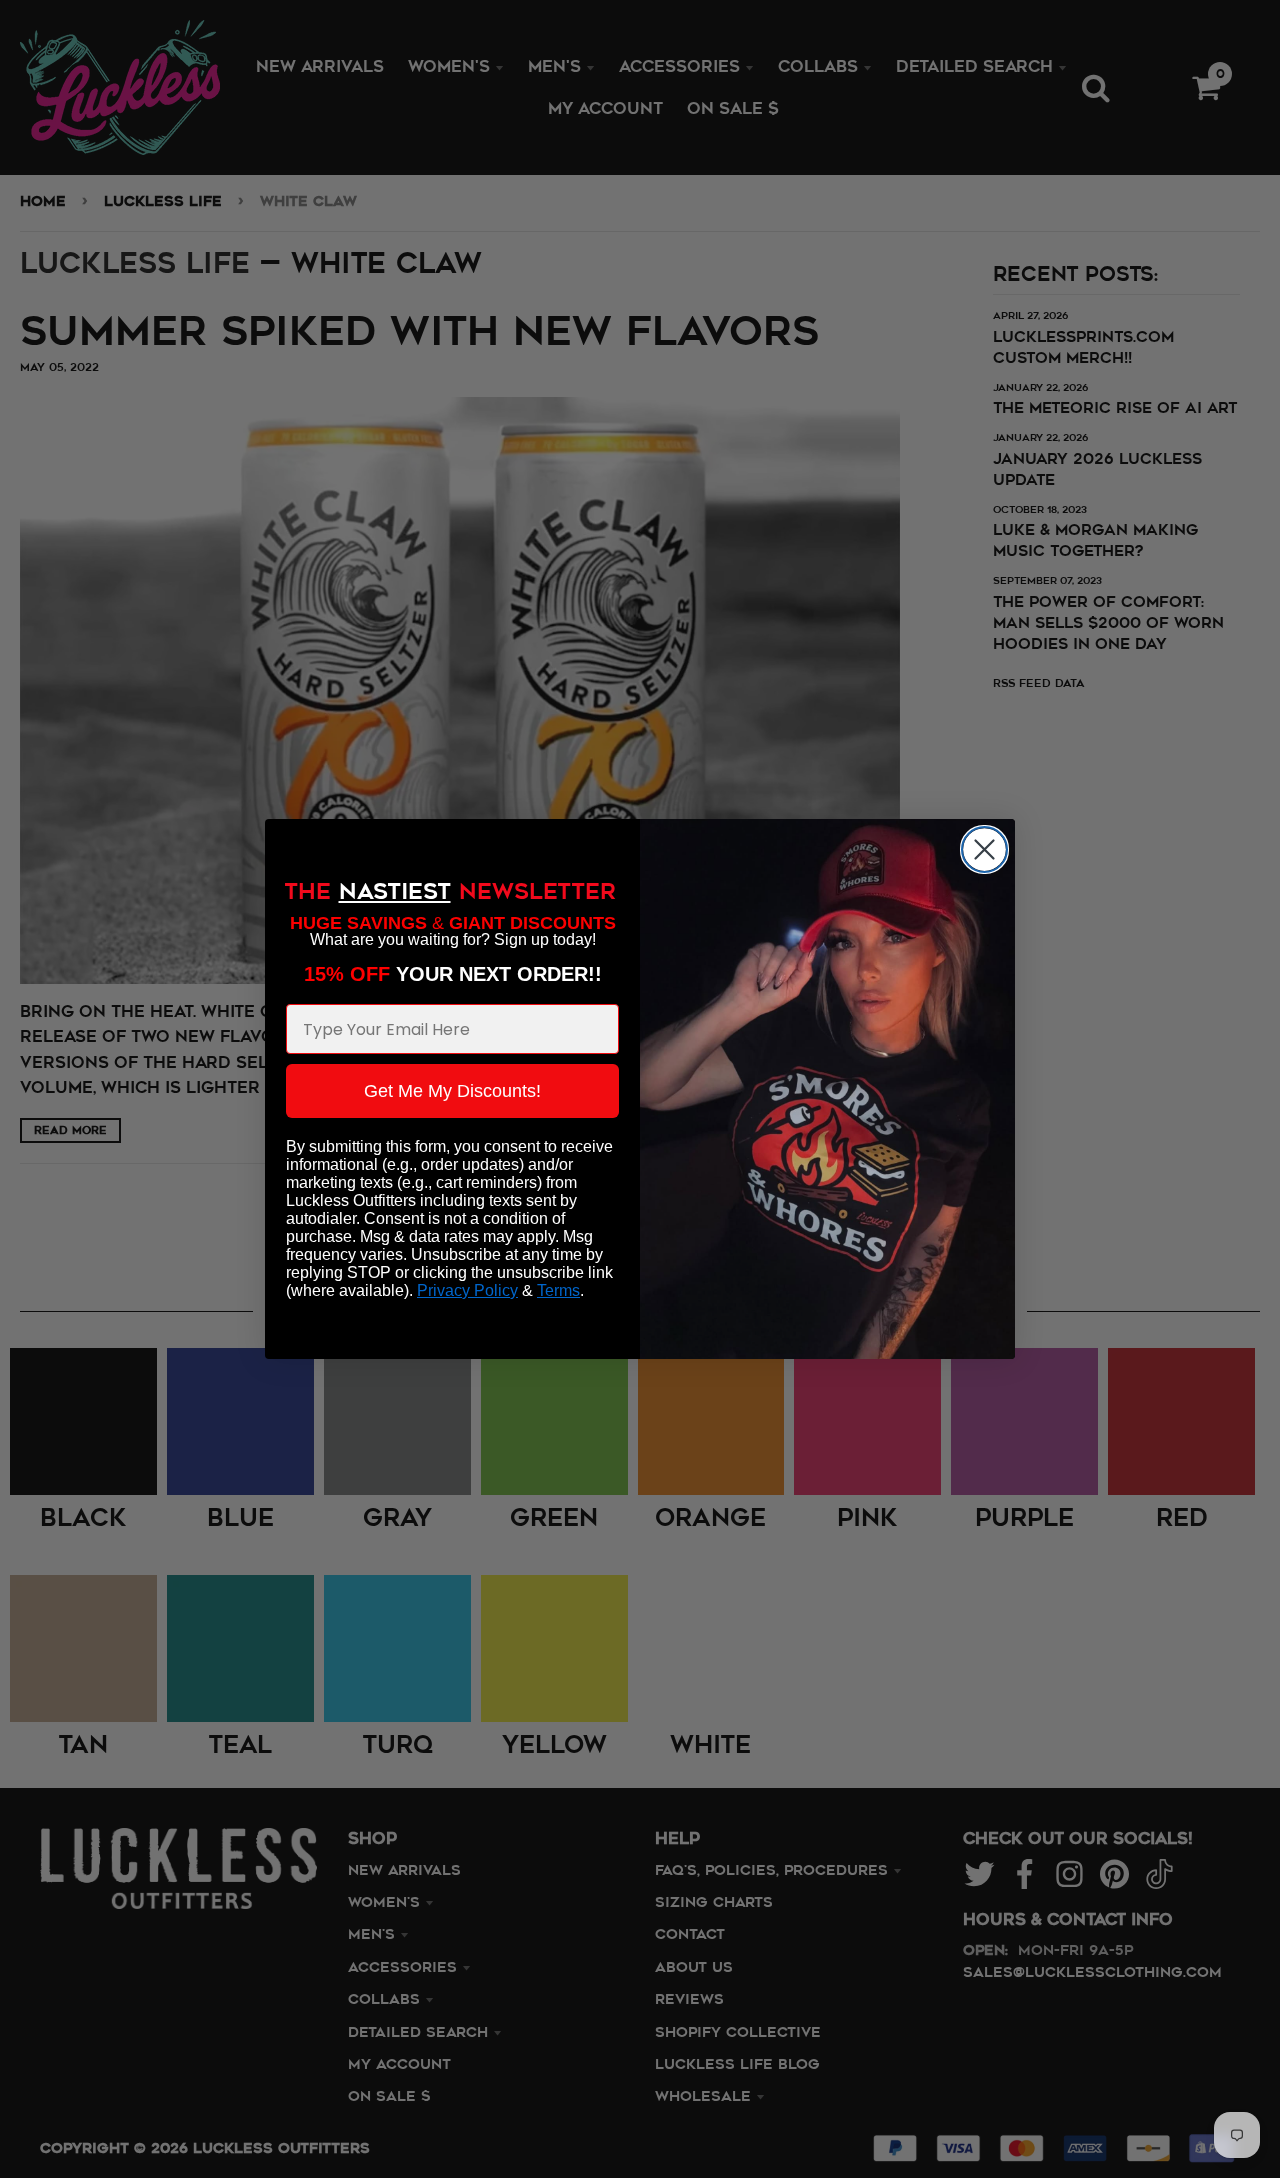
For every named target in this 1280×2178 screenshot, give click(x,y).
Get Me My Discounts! (452, 1091)
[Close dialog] (984, 849)
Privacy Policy (467, 1290)
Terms (558, 1290)
